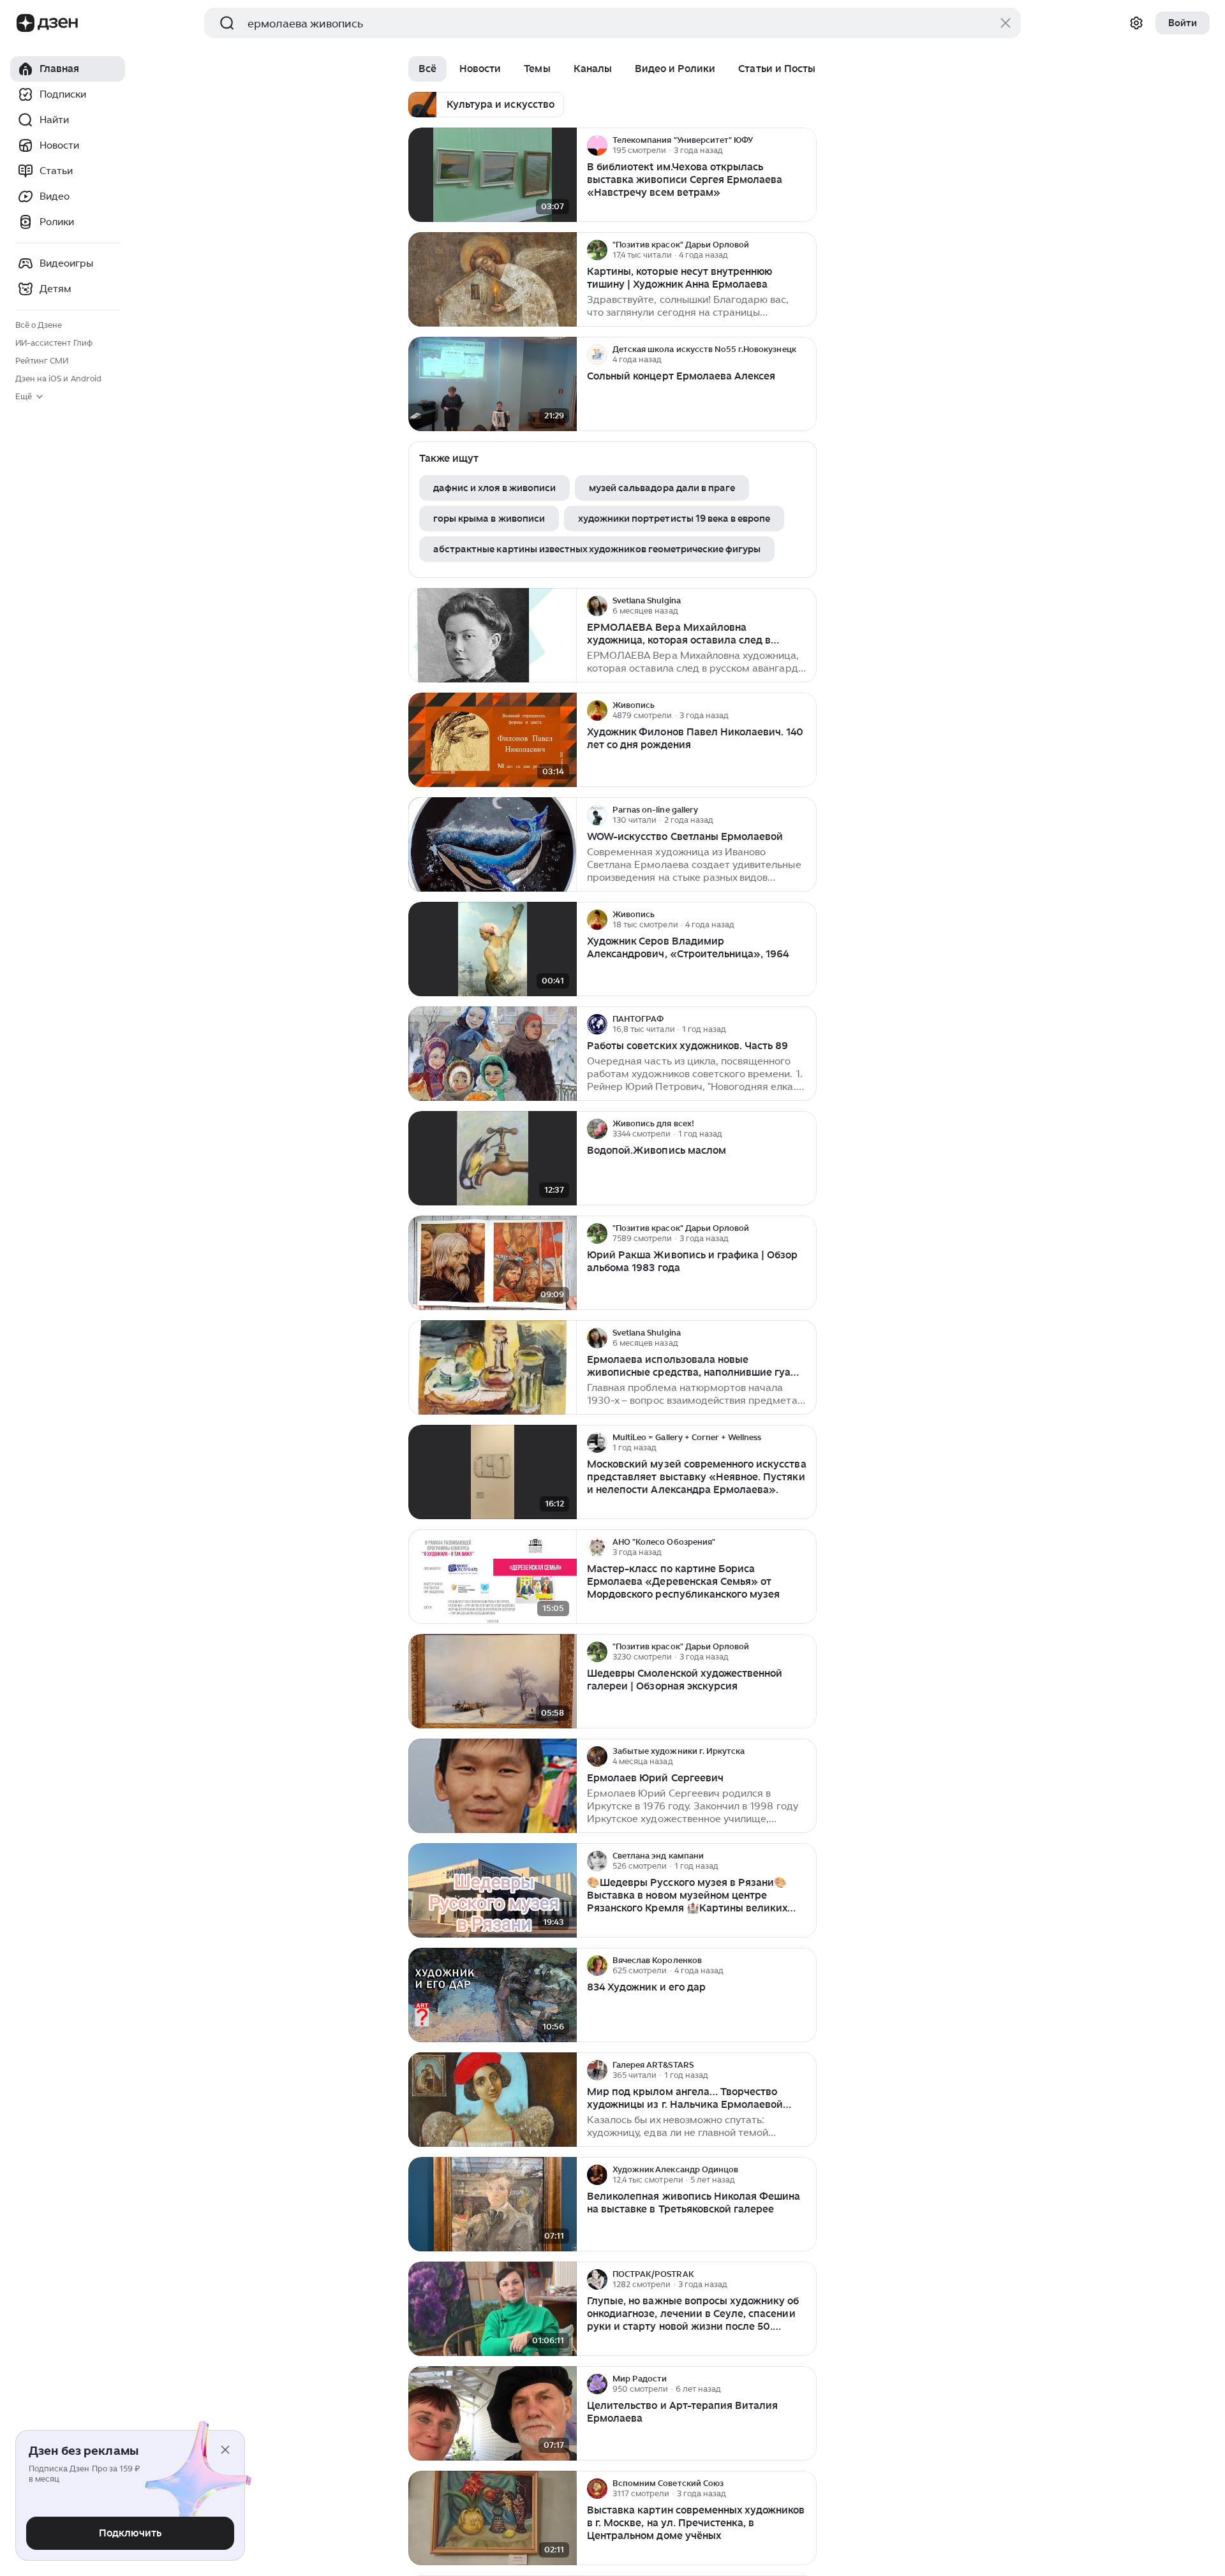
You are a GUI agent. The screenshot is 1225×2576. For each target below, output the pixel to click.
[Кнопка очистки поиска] (1006, 23)
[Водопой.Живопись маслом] (493, 1159)
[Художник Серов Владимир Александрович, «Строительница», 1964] (493, 949)
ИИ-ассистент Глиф (54, 343)
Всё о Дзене (39, 325)
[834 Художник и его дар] (493, 1995)
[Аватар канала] (597, 145)
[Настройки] (1136, 23)
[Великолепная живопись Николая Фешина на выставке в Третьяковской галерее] (493, 2204)
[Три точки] (805, 145)
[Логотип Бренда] (26, 23)
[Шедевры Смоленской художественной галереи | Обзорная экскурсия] (493, 1682)
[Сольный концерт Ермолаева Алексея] (493, 384)
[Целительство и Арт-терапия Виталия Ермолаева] (493, 2414)
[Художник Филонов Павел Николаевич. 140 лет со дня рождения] (493, 740)
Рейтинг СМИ (42, 361)
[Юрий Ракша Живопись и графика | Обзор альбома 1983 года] (493, 1263)
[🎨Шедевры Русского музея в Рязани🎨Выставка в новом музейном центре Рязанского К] (493, 1891)
